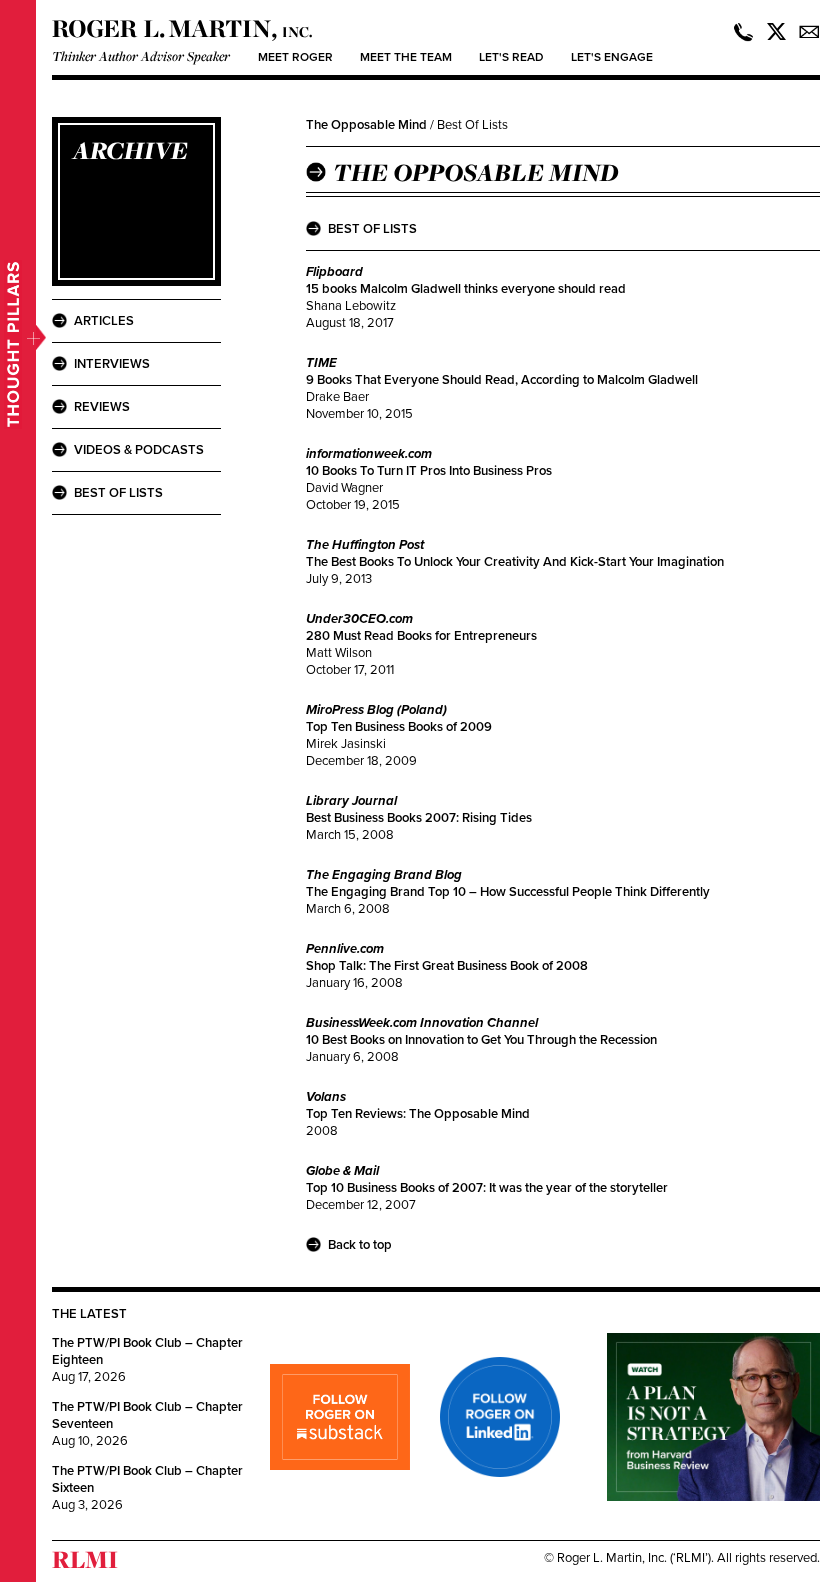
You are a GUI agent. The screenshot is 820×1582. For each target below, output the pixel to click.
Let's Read (511, 57)
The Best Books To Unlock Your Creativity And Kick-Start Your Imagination (515, 562)
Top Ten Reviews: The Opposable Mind (418, 1114)
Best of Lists (118, 493)
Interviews (112, 364)
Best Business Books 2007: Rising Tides (419, 818)
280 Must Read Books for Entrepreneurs (421, 636)
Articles (104, 321)
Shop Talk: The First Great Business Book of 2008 (447, 966)
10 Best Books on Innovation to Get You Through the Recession (481, 1040)
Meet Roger (295, 57)
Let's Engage (612, 57)
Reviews (102, 407)
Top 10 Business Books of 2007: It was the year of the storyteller (487, 1188)
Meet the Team (406, 57)
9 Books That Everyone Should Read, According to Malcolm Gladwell (502, 380)
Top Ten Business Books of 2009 (399, 727)
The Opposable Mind (366, 125)
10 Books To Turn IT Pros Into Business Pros (429, 471)
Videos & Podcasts (139, 450)
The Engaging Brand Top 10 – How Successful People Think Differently (508, 892)
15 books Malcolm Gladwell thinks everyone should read (466, 289)
